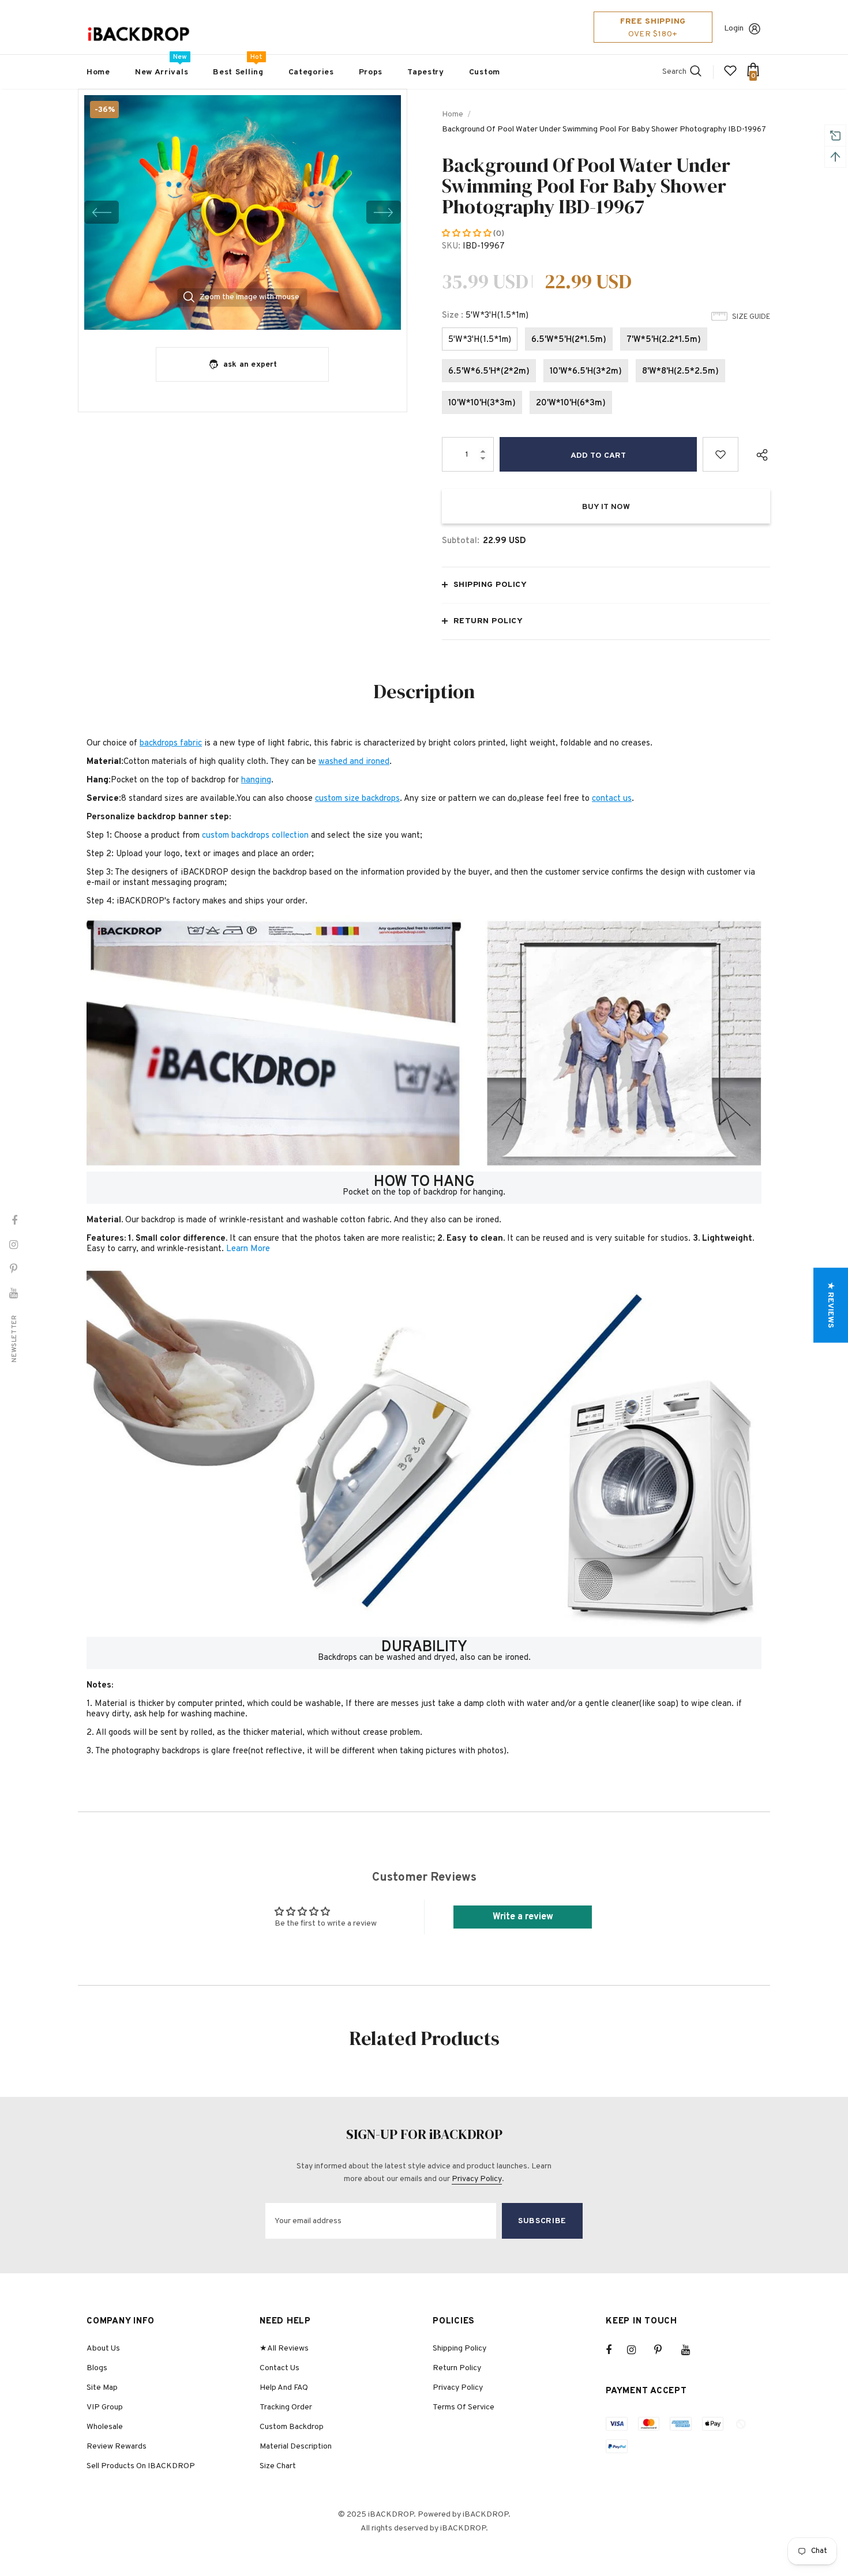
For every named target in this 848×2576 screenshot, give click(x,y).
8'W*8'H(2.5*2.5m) (680, 372)
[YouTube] (692, 2350)
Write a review (523, 1917)
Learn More (248, 1249)
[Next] (384, 212)
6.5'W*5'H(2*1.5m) (569, 340)
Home (453, 114)
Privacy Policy (477, 2179)
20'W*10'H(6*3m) (571, 403)
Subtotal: (461, 541)
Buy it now (606, 507)
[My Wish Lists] (730, 75)
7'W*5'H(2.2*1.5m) (664, 340)
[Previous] (102, 212)
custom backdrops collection (255, 836)
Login (734, 29)
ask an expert (250, 365)
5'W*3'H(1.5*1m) (480, 340)
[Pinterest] (665, 2350)
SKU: (451, 246)
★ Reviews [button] (830, 1305)
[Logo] (138, 34)
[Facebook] (616, 2350)
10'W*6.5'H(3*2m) (586, 372)
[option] (243, 212)
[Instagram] (637, 2350)
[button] (468, 234)
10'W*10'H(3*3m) (482, 403)
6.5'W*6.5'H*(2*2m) (489, 372)
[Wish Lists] (721, 454)
